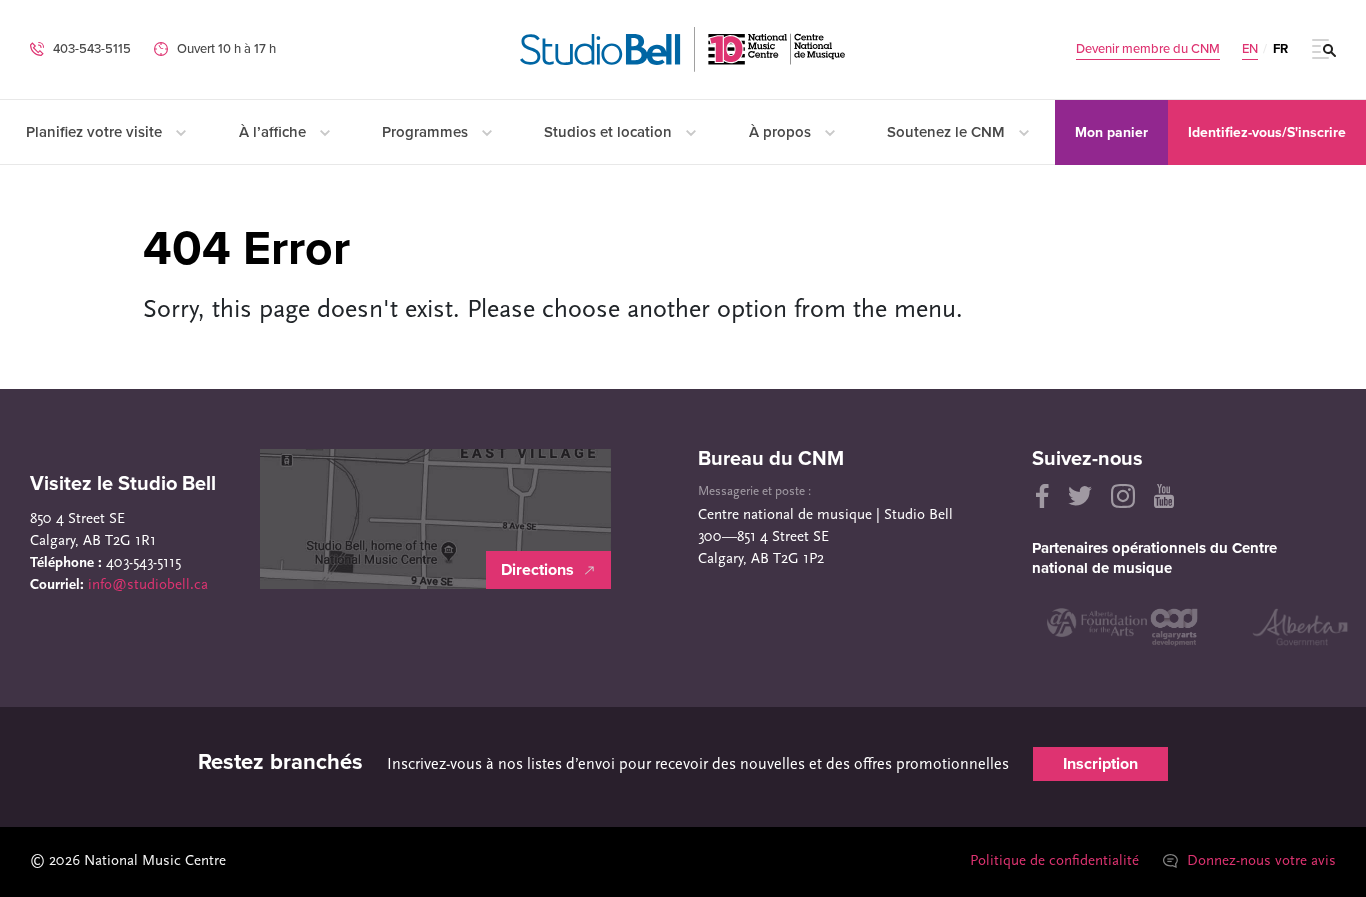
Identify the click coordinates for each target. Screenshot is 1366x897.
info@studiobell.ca (148, 585)
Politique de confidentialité (1054, 861)
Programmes (427, 132)
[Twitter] (1080, 496)
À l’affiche (274, 132)
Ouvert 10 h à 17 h (226, 49)
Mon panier (1111, 132)
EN (1250, 49)
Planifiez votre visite (96, 132)
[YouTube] (1164, 496)
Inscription (1100, 764)
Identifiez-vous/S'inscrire (1267, 132)
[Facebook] (1040, 496)
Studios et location (610, 132)
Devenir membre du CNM (1148, 49)
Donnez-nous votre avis (1259, 861)
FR (1280, 49)
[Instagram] (1123, 496)
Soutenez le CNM (948, 132)
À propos (782, 132)
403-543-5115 (92, 49)
